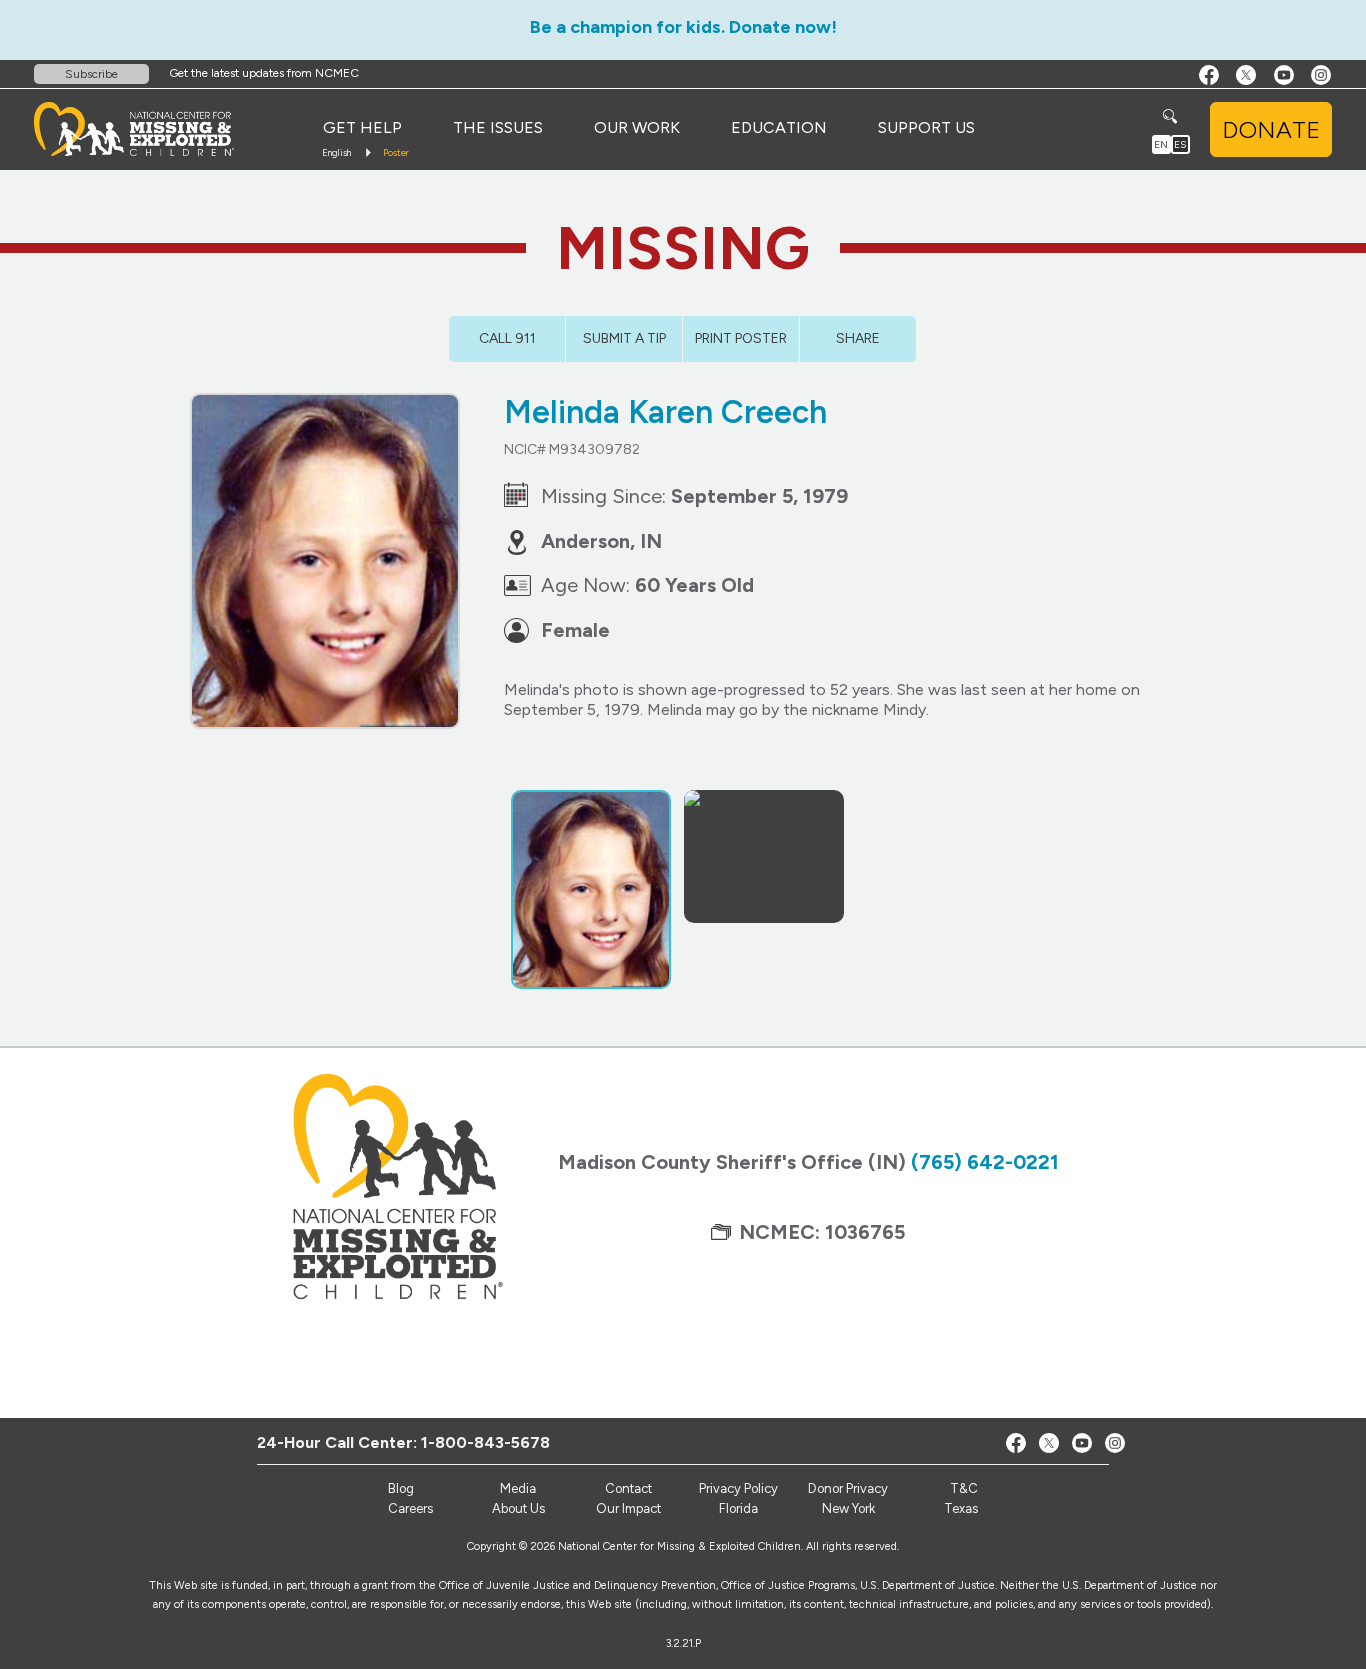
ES (1180, 144)
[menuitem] (362, 128)
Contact (628, 1488)
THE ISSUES (498, 127)
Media (518, 1488)
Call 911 (507, 338)
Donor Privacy (848, 1488)
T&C (964, 1488)
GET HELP (362, 127)
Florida (738, 1508)
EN (1161, 144)
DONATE (1271, 129)
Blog (401, 1488)
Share (858, 338)
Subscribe (91, 74)
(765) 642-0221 (985, 1162)
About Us (518, 1508)
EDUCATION (779, 127)
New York (848, 1508)
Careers (410, 1508)
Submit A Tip (624, 338)
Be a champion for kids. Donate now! (683, 27)
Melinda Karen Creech (665, 412)
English (336, 152)
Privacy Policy (738, 1488)
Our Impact (628, 1508)
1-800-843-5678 (485, 1442)
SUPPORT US (926, 127)
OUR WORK (637, 127)
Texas (961, 1508)
